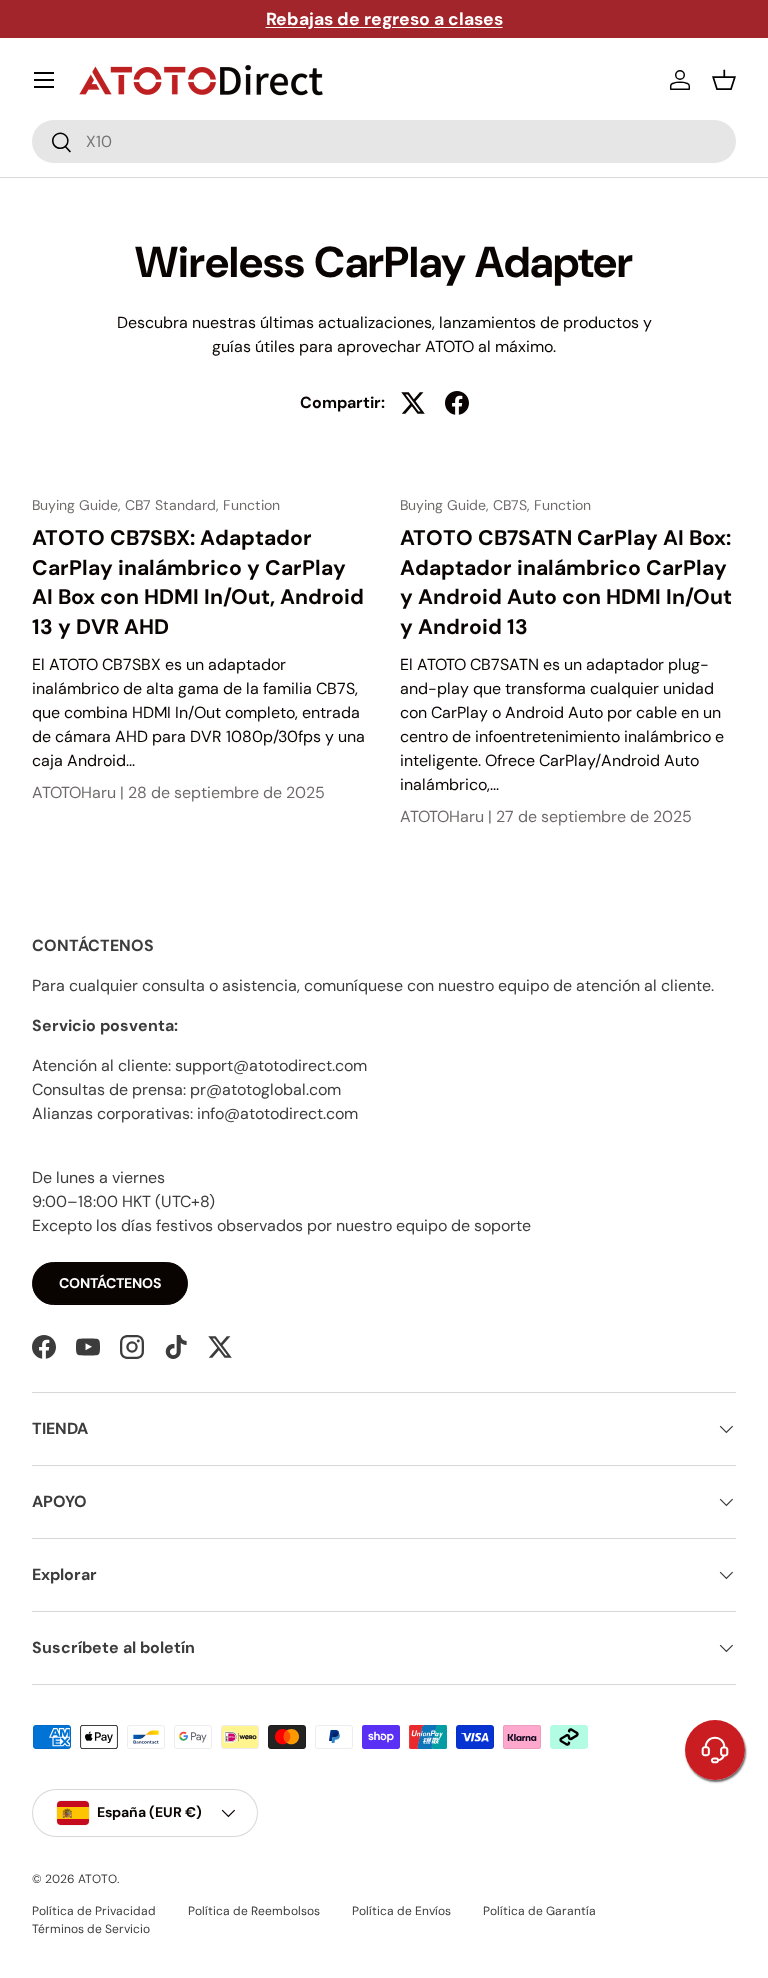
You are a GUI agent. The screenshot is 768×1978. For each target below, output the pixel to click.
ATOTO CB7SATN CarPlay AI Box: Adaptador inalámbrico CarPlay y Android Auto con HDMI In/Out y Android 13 (566, 582)
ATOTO (97, 1879)
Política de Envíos (401, 1911)
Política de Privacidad (94, 1911)
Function (251, 505)
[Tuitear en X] (413, 403)
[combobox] (384, 141)
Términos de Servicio (91, 1929)
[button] (724, 80)
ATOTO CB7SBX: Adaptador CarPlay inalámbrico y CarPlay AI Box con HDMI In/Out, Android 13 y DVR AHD (198, 582)
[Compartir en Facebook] (457, 403)
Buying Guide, (78, 505)
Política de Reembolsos (254, 1911)
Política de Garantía (539, 1911)
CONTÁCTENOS (110, 1283)
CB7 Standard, (174, 505)
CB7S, (513, 505)
